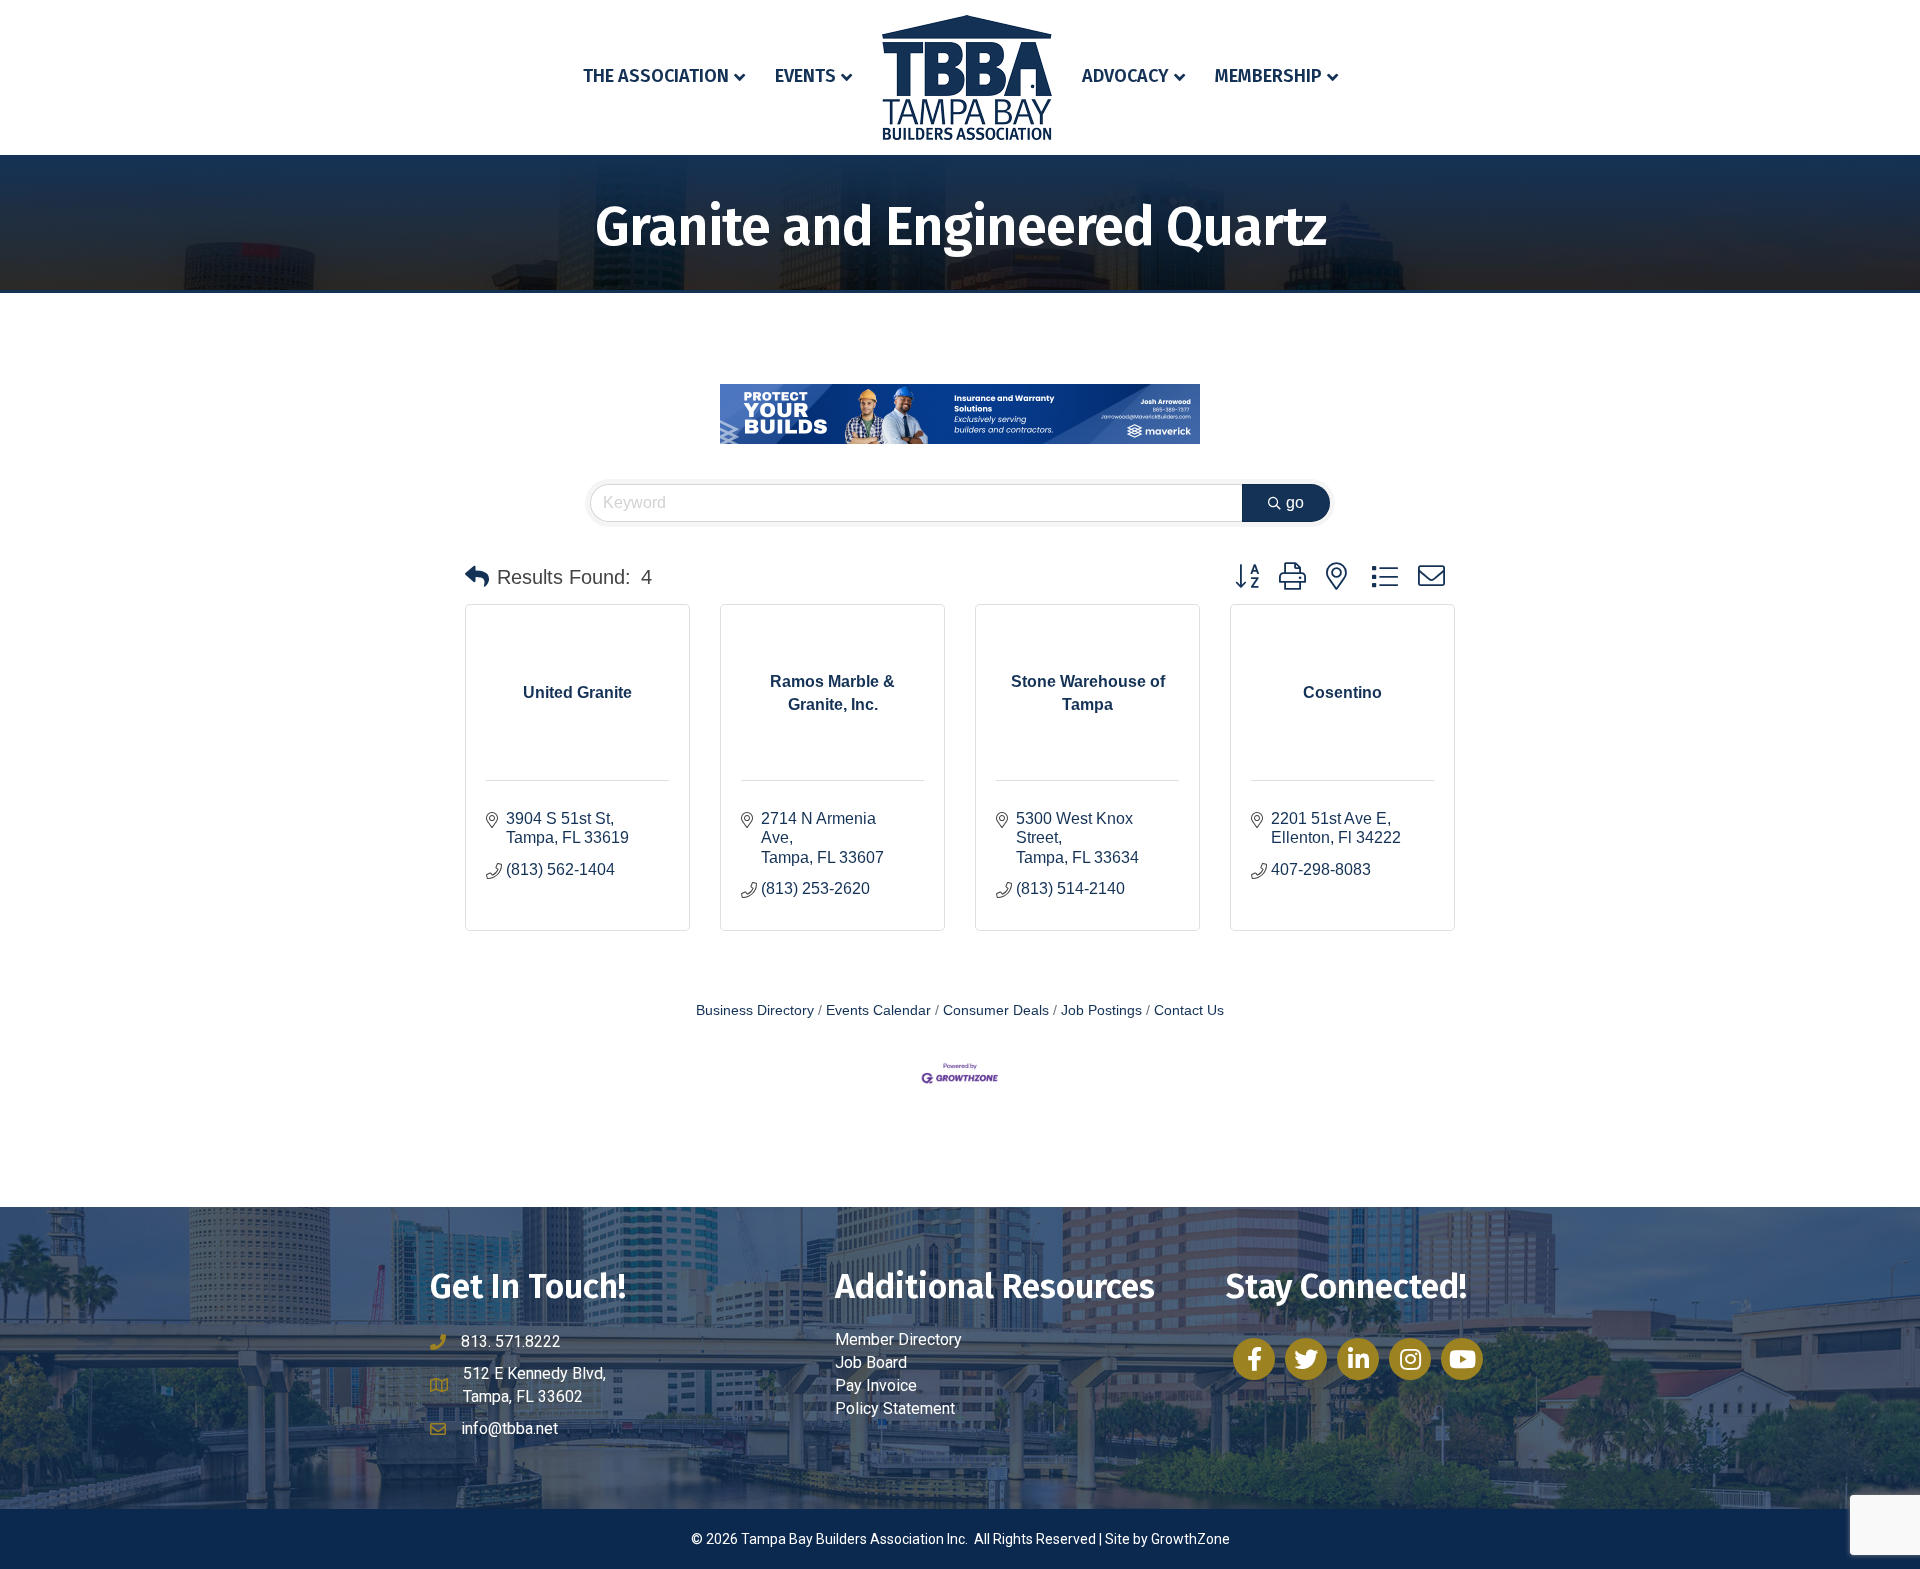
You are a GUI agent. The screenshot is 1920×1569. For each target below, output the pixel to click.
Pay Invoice (876, 1385)
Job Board (871, 1362)
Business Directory (755, 1010)
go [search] (1295, 502)
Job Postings (1101, 1010)
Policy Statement (895, 1408)
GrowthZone (1190, 1539)
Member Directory (898, 1339)
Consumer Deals (996, 1010)
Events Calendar (878, 1010)
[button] (477, 577)
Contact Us (1189, 1010)
